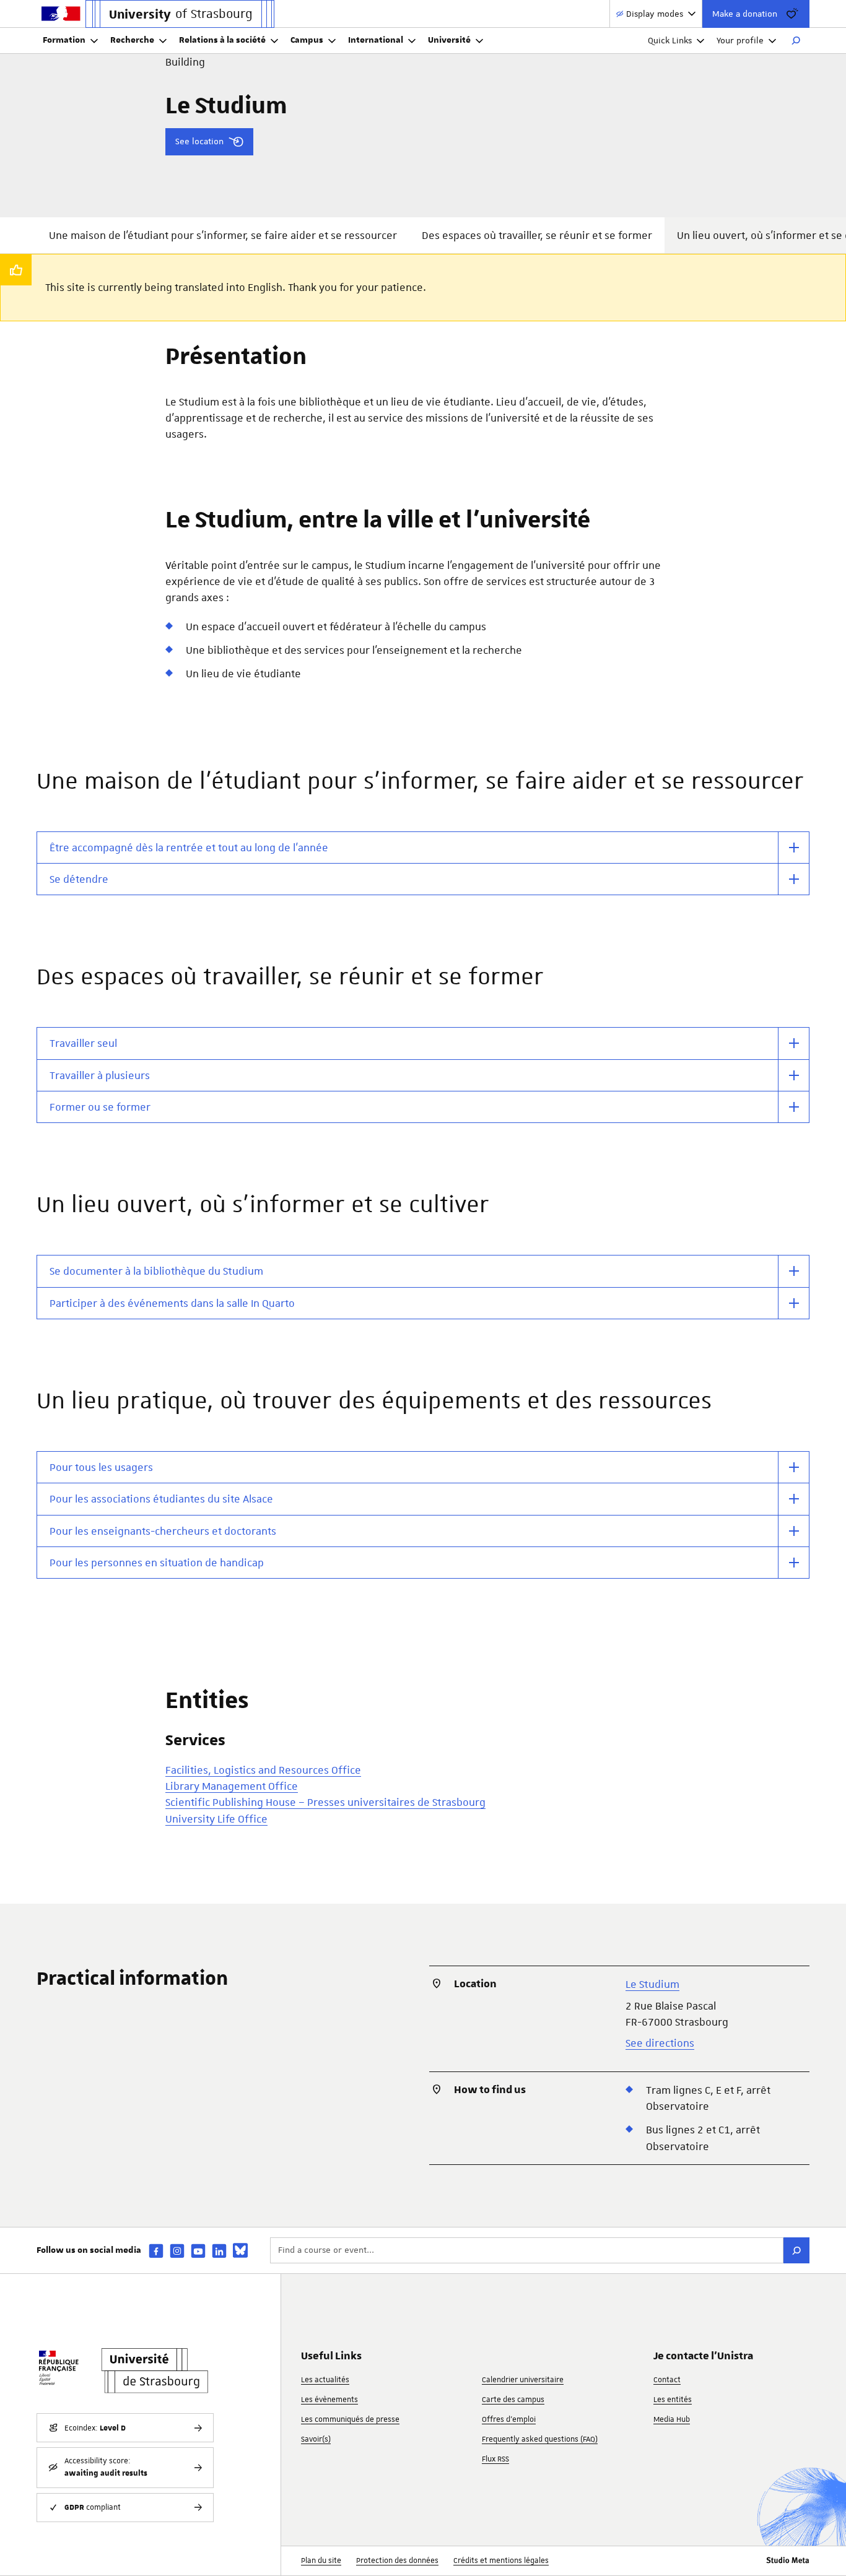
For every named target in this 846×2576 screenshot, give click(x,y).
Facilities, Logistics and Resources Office (263, 1770)
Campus (307, 40)
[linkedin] (219, 2251)
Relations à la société (222, 40)
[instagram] (177, 2251)
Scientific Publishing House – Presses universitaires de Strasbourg (325, 1802)
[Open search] (796, 41)
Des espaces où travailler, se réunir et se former (537, 235)
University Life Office (216, 1819)
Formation (64, 40)
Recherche (132, 40)
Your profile (740, 40)
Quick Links (670, 40)
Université (449, 40)
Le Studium (652, 1984)
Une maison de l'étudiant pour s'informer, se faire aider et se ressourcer (223, 235)
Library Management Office (232, 1786)
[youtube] (198, 2251)
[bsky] (240, 2250)
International (376, 40)
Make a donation (745, 14)
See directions (660, 2043)
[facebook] (156, 2251)
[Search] (796, 2250)
